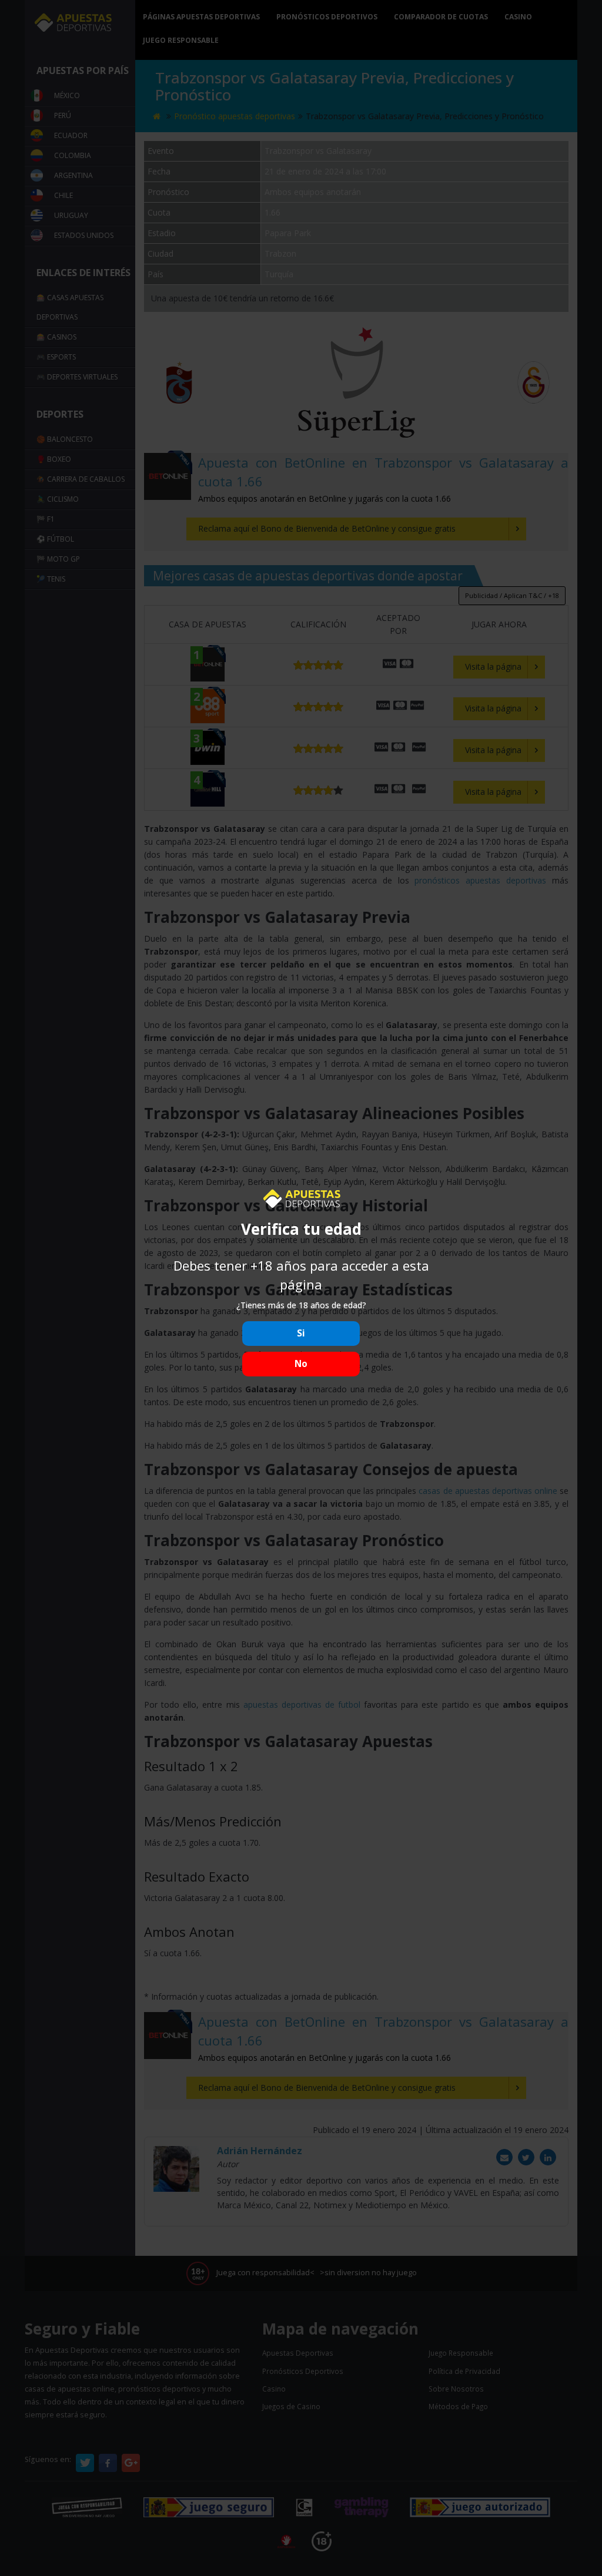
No (301, 1364)
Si (301, 1333)
